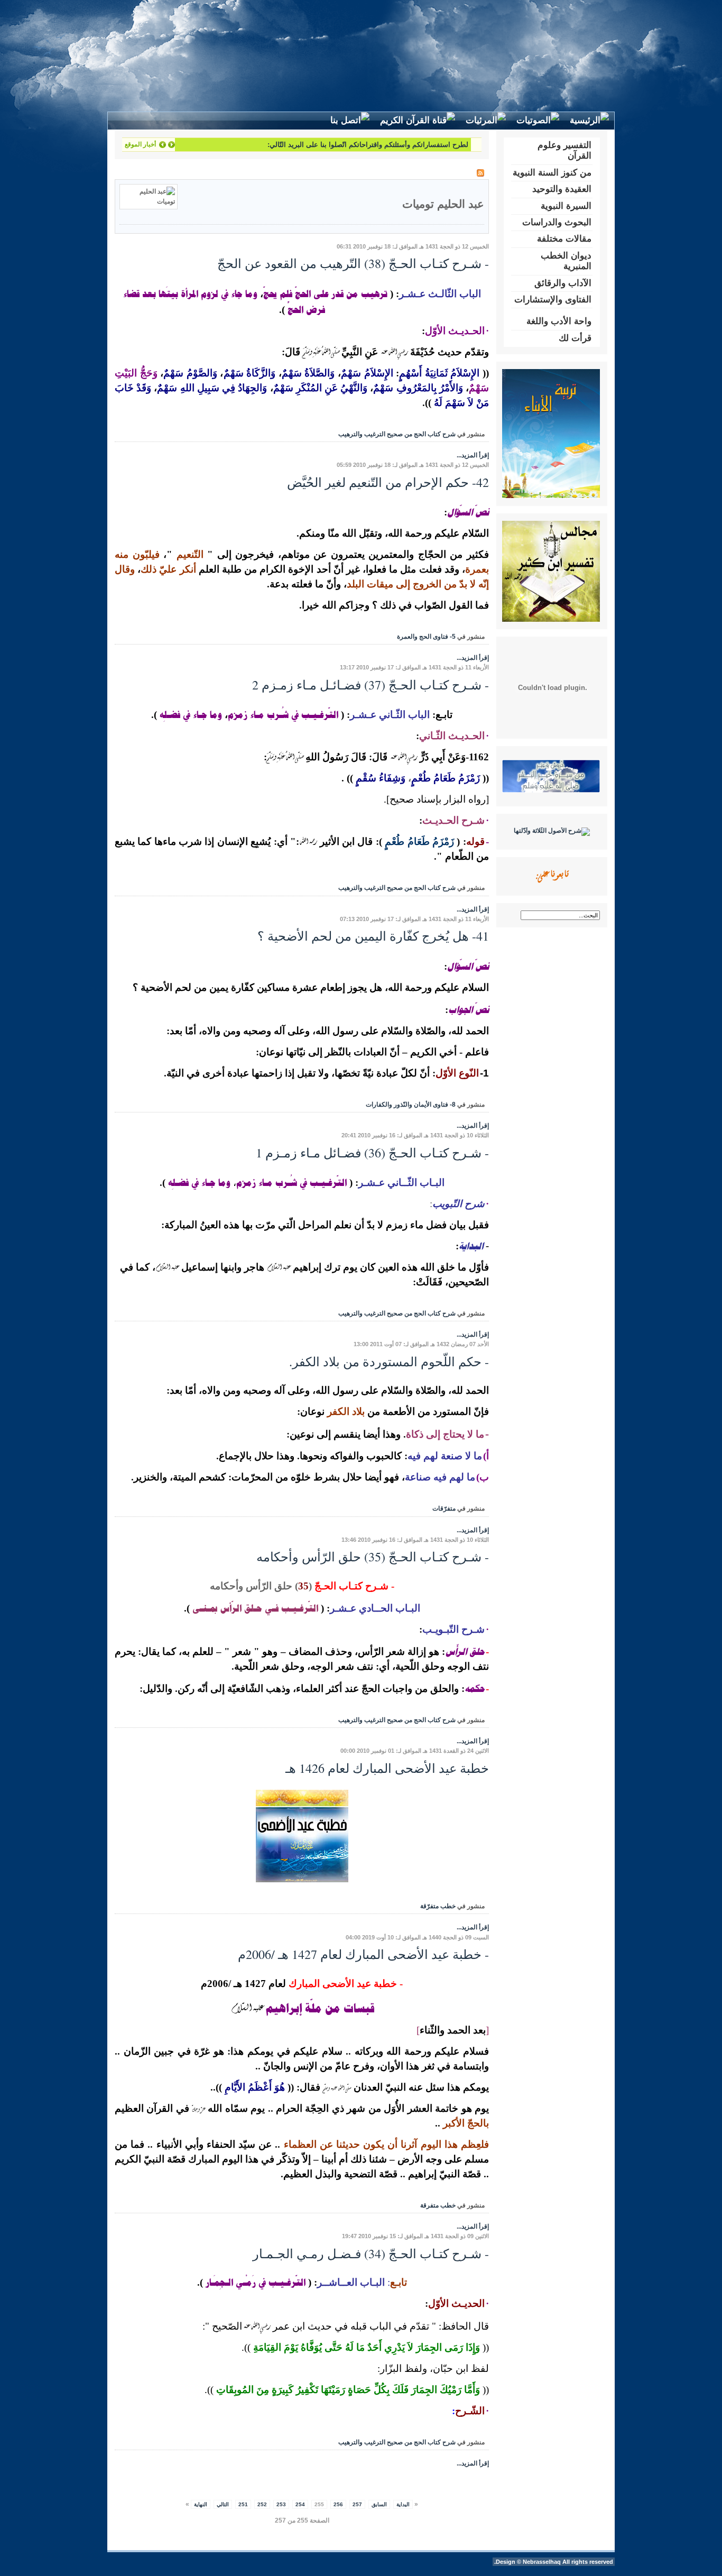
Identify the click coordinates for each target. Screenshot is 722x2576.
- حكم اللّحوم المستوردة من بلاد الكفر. (389, 1361)
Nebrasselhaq (542, 2562)
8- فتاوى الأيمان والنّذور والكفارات (411, 1105)
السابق (379, 2504)
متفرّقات (444, 1508)
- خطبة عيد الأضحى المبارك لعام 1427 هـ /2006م (363, 1954)
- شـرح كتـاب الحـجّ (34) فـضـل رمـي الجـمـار (371, 2253)
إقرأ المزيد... (473, 455)
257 (357, 2504)
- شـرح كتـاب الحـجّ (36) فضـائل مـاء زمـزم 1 (372, 1153)
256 (338, 2504)
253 (281, 2504)
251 (243, 2504)
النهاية (201, 2504)
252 (262, 2504)
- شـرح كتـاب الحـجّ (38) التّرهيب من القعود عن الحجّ (353, 263)
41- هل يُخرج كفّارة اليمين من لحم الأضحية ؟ (373, 936)
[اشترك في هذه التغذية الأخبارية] (480, 173)
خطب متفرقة (438, 2205)
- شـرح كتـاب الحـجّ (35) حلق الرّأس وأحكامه (373, 1557)
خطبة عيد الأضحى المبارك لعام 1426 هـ (387, 1768)
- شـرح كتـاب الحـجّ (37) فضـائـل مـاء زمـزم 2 (371, 685)
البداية (403, 2504)
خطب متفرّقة (438, 1906)
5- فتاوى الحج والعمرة (426, 637)
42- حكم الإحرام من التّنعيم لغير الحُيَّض (388, 482)
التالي (223, 2504)
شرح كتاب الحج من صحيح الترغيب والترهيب (397, 434)
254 (300, 2504)
